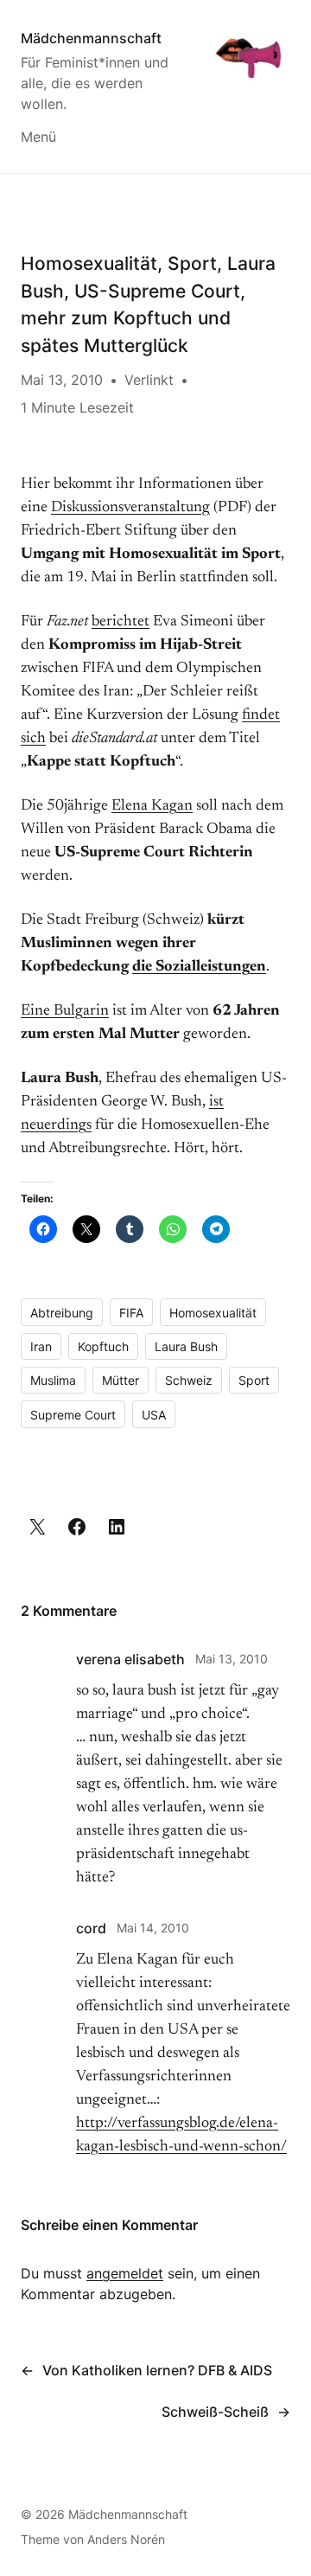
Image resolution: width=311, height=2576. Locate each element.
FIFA (131, 1313)
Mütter (121, 1380)
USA (154, 1415)
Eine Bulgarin (65, 1011)
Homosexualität (213, 1313)
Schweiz (189, 1380)
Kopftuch (103, 1346)
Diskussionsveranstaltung (130, 508)
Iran (41, 1346)
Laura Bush (186, 1346)
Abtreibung (62, 1313)
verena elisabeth (130, 1659)
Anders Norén (126, 2539)
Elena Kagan (152, 806)
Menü (38, 137)
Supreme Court (73, 1415)
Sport (254, 1380)
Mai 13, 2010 (232, 1659)
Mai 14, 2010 (153, 1928)
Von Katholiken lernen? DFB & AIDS (157, 2370)
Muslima (53, 1380)
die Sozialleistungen (199, 967)
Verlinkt (149, 380)
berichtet (121, 622)
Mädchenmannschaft (91, 38)
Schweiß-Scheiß (215, 2412)
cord (91, 1928)
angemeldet (125, 2273)
